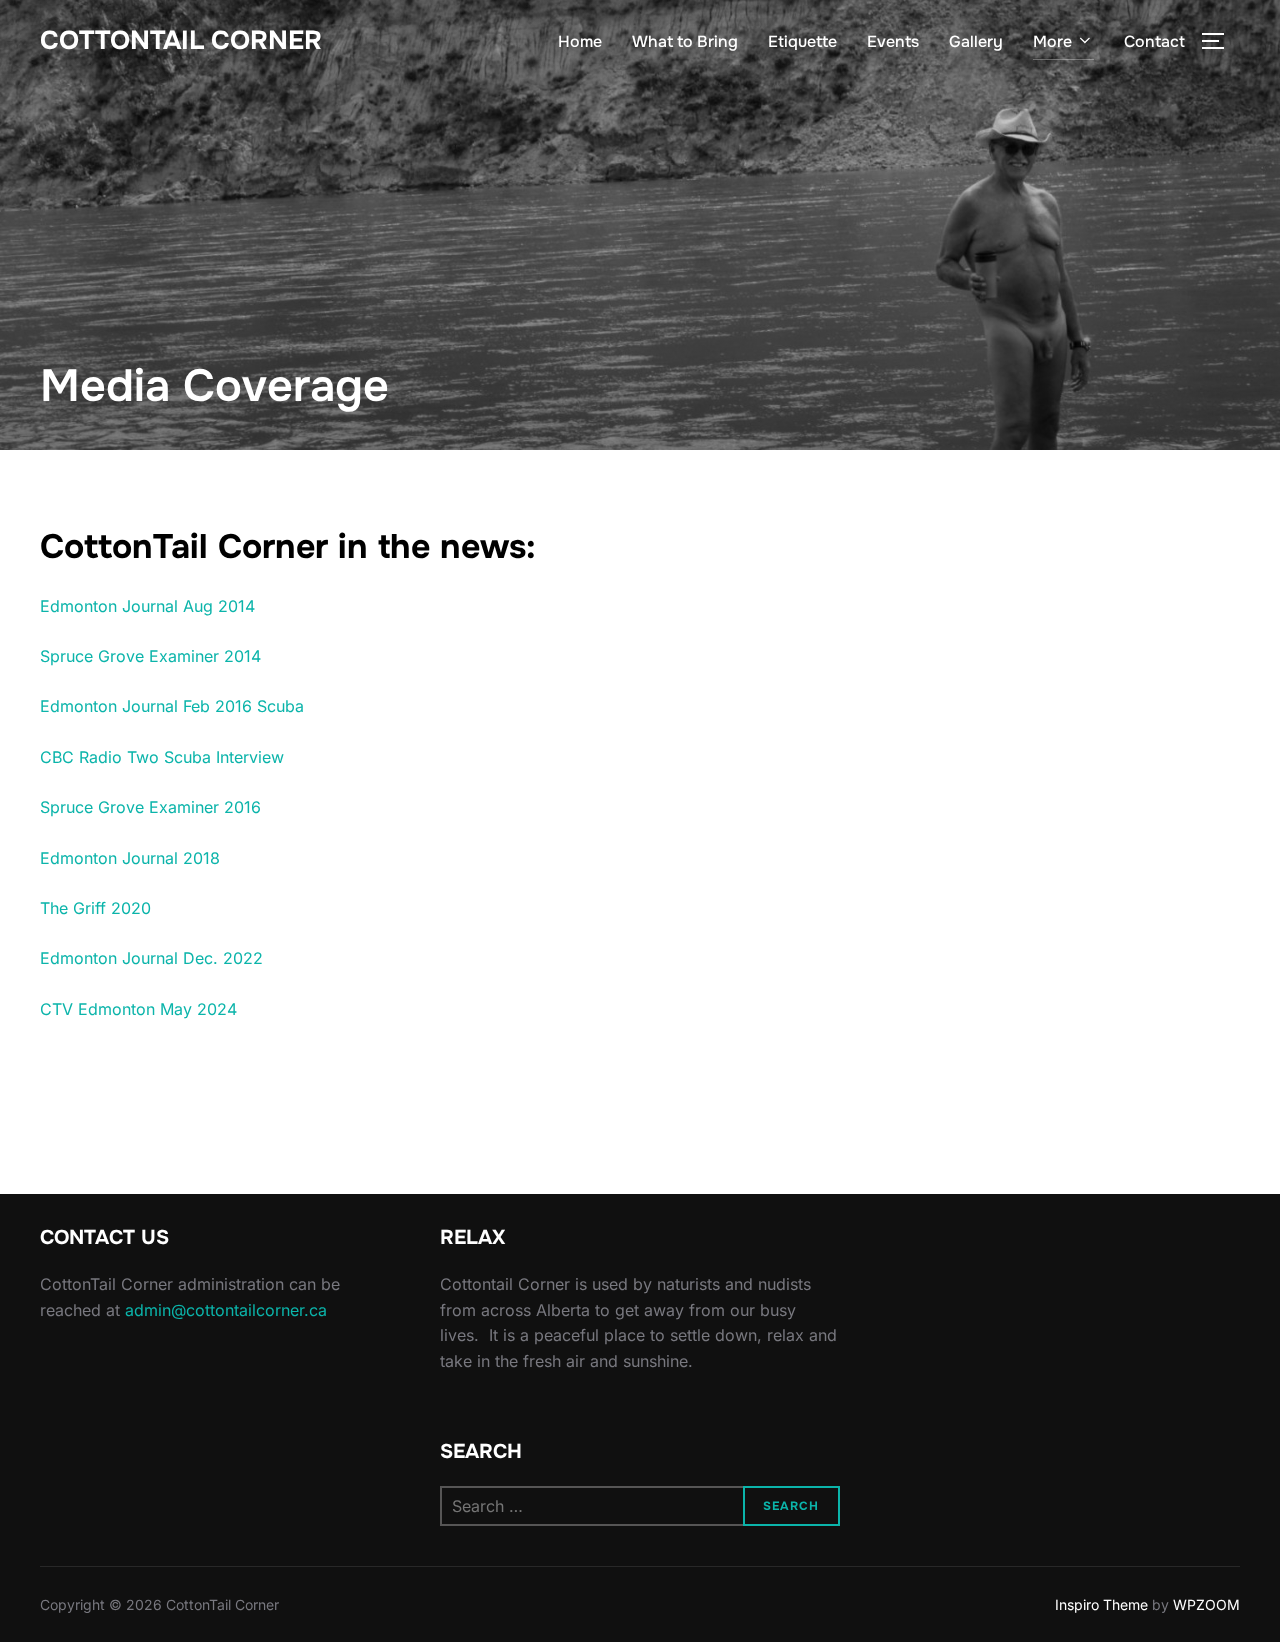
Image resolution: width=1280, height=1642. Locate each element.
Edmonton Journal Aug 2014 (147, 606)
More (1052, 41)
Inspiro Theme (1101, 1604)
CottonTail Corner (181, 40)
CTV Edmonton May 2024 (138, 1009)
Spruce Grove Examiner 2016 (150, 807)
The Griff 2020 (95, 908)
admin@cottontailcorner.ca (226, 1310)
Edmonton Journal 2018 (130, 858)
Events (893, 41)
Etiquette (802, 41)
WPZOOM (1206, 1604)
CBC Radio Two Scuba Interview (162, 757)
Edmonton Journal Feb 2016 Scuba (172, 706)
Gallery (976, 41)
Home (580, 41)
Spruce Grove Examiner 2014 (150, 656)
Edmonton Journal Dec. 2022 (151, 958)
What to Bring (685, 41)
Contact (1154, 41)
